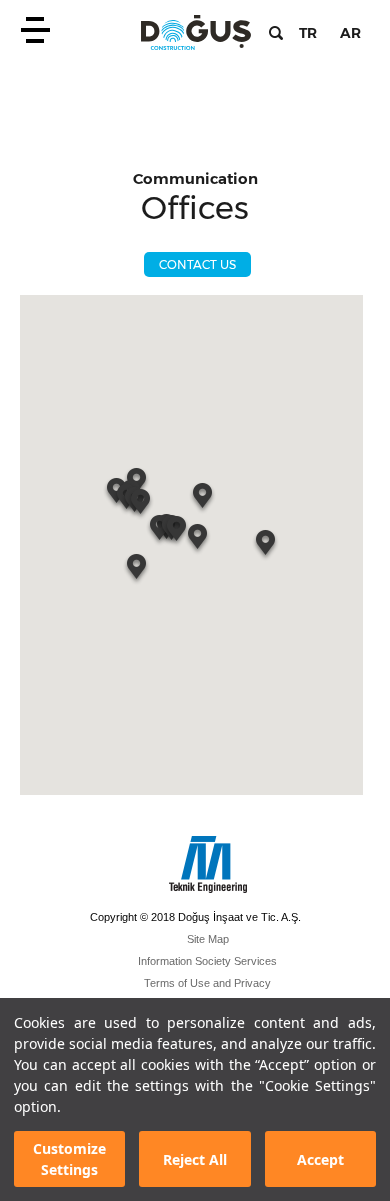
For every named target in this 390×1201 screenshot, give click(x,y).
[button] (204, 499)
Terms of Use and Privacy (207, 983)
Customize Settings (69, 1159)
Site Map (208, 939)
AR (350, 33)
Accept (320, 1159)
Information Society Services (207, 961)
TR (308, 33)
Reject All (195, 1159)
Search (276, 33)
